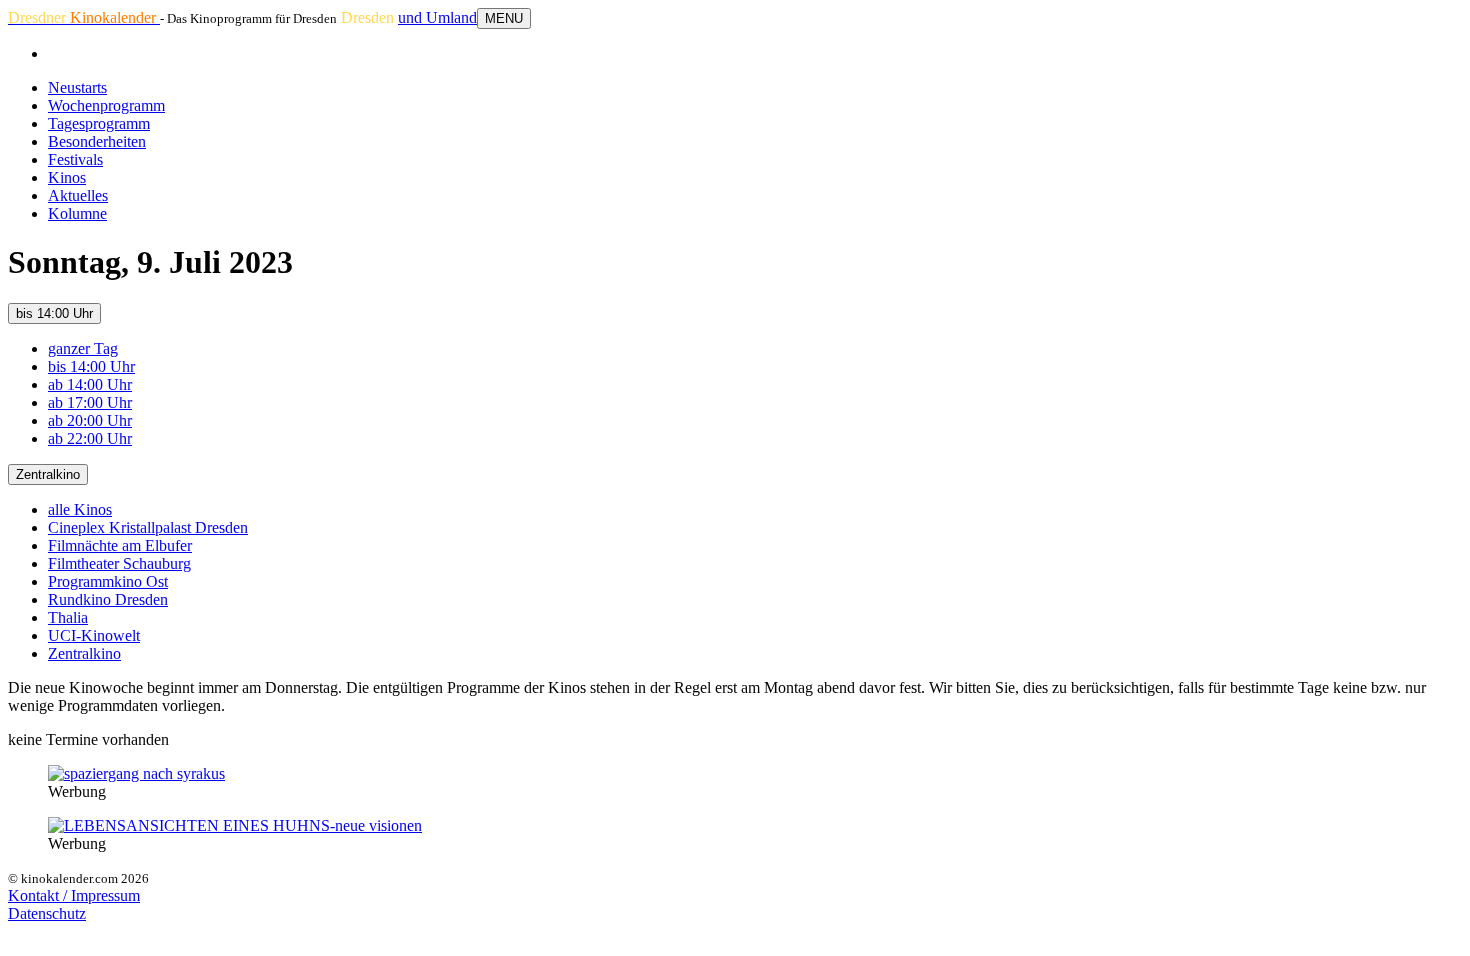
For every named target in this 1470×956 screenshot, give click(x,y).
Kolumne (77, 213)
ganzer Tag (83, 348)
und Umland (437, 17)
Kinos (67, 177)
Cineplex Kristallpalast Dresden (148, 527)
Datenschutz (47, 913)
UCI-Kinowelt (94, 635)
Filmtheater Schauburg (119, 563)
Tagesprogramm (99, 123)
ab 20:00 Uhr (90, 420)
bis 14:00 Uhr (54, 313)
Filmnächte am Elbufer (120, 545)
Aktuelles (78, 195)
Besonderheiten (97, 141)
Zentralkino (48, 474)
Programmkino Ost (108, 581)
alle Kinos (80, 509)
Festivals (75, 159)
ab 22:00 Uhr (90, 438)
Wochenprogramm (106, 105)
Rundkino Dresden (108, 599)
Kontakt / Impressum (74, 895)
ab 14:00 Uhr (90, 384)
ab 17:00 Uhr (90, 402)
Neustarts (77, 87)
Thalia (68, 617)
